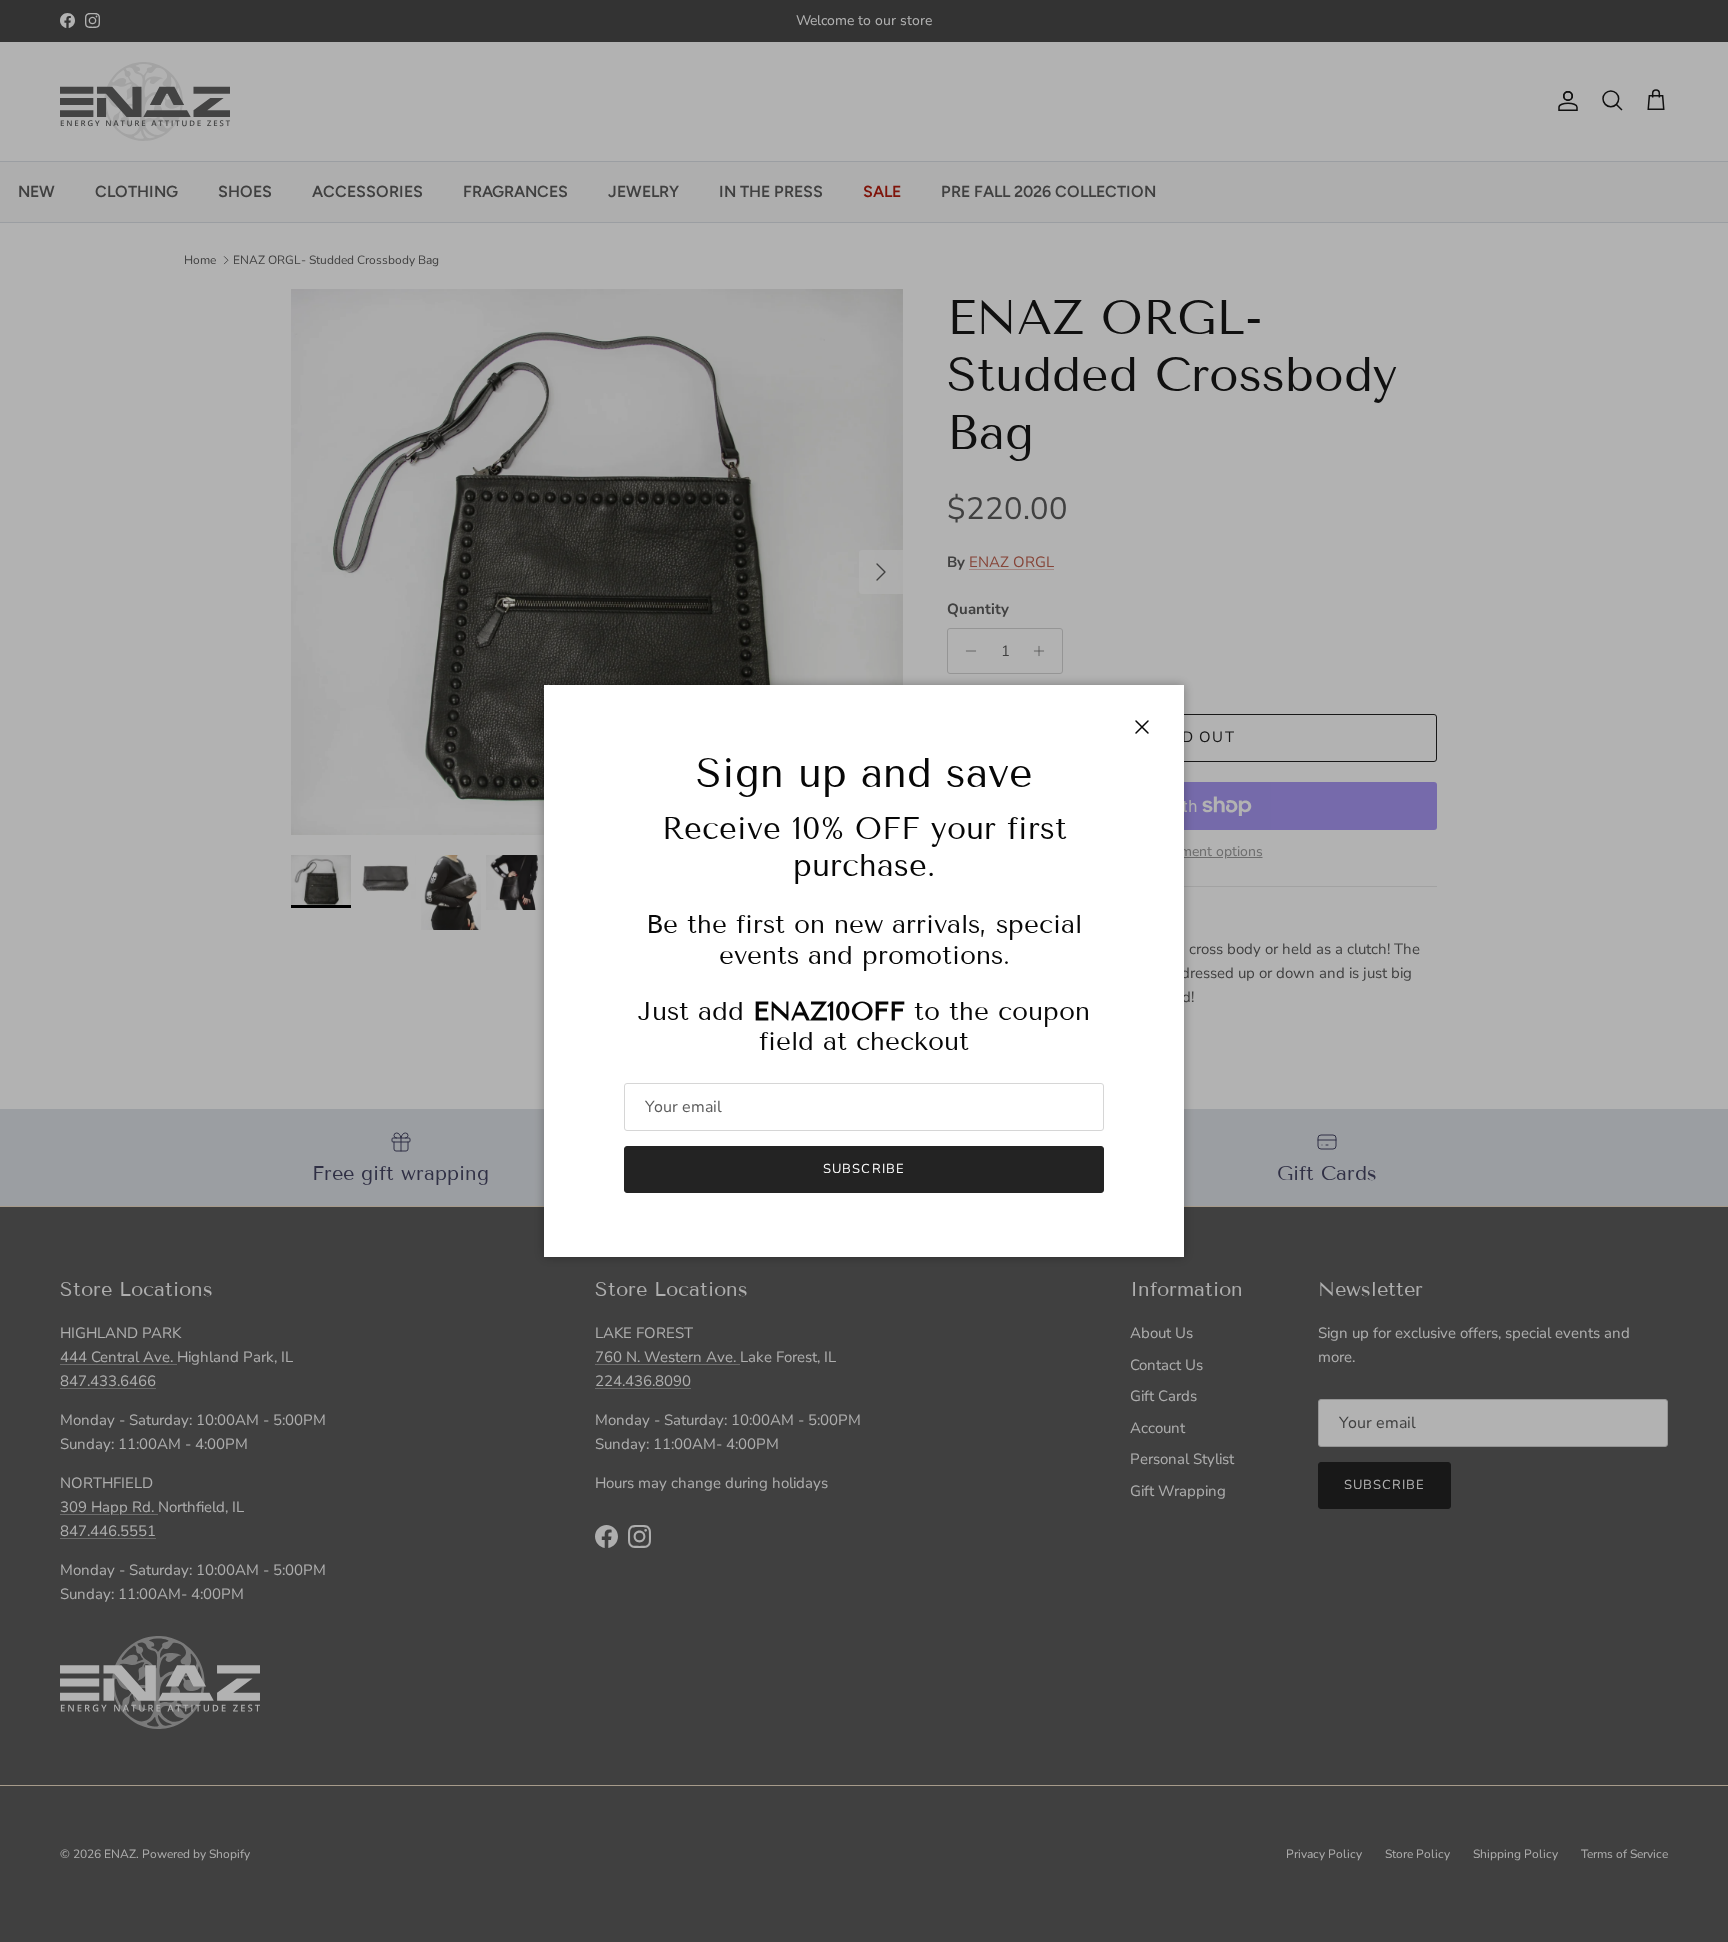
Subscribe (863, 1169)
